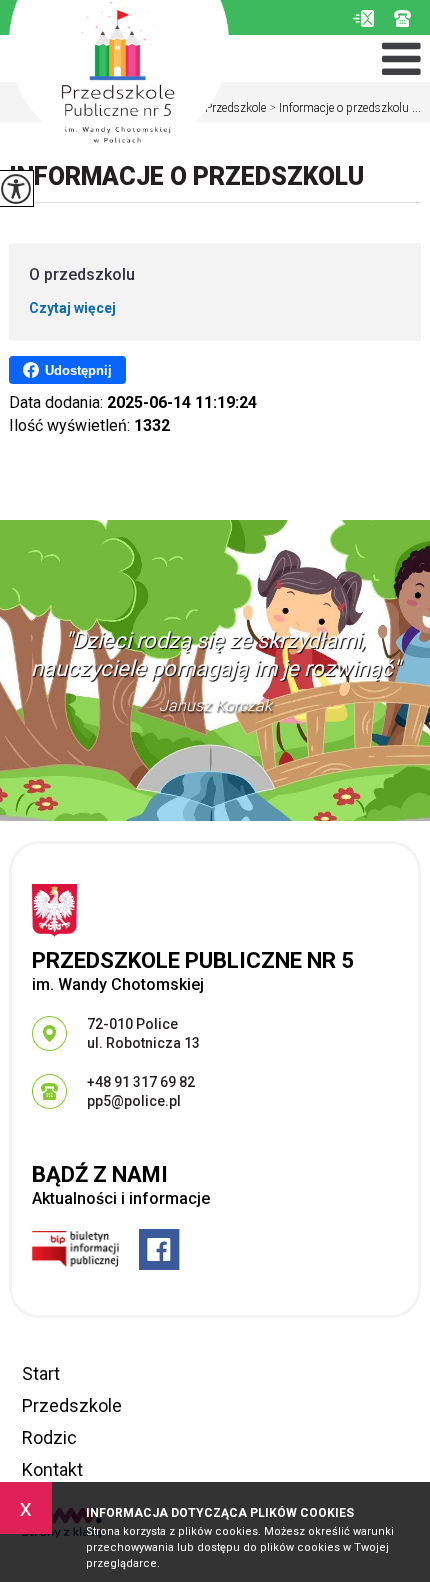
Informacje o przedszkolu (186, 176)
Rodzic (49, 1437)
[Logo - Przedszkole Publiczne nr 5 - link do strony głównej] (119, 76)
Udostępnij (78, 370)
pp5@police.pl (363, 18)
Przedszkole (230, 108)
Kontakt (52, 1469)
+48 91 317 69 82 (407, 18)
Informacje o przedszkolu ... (345, 108)
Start (41, 1373)
